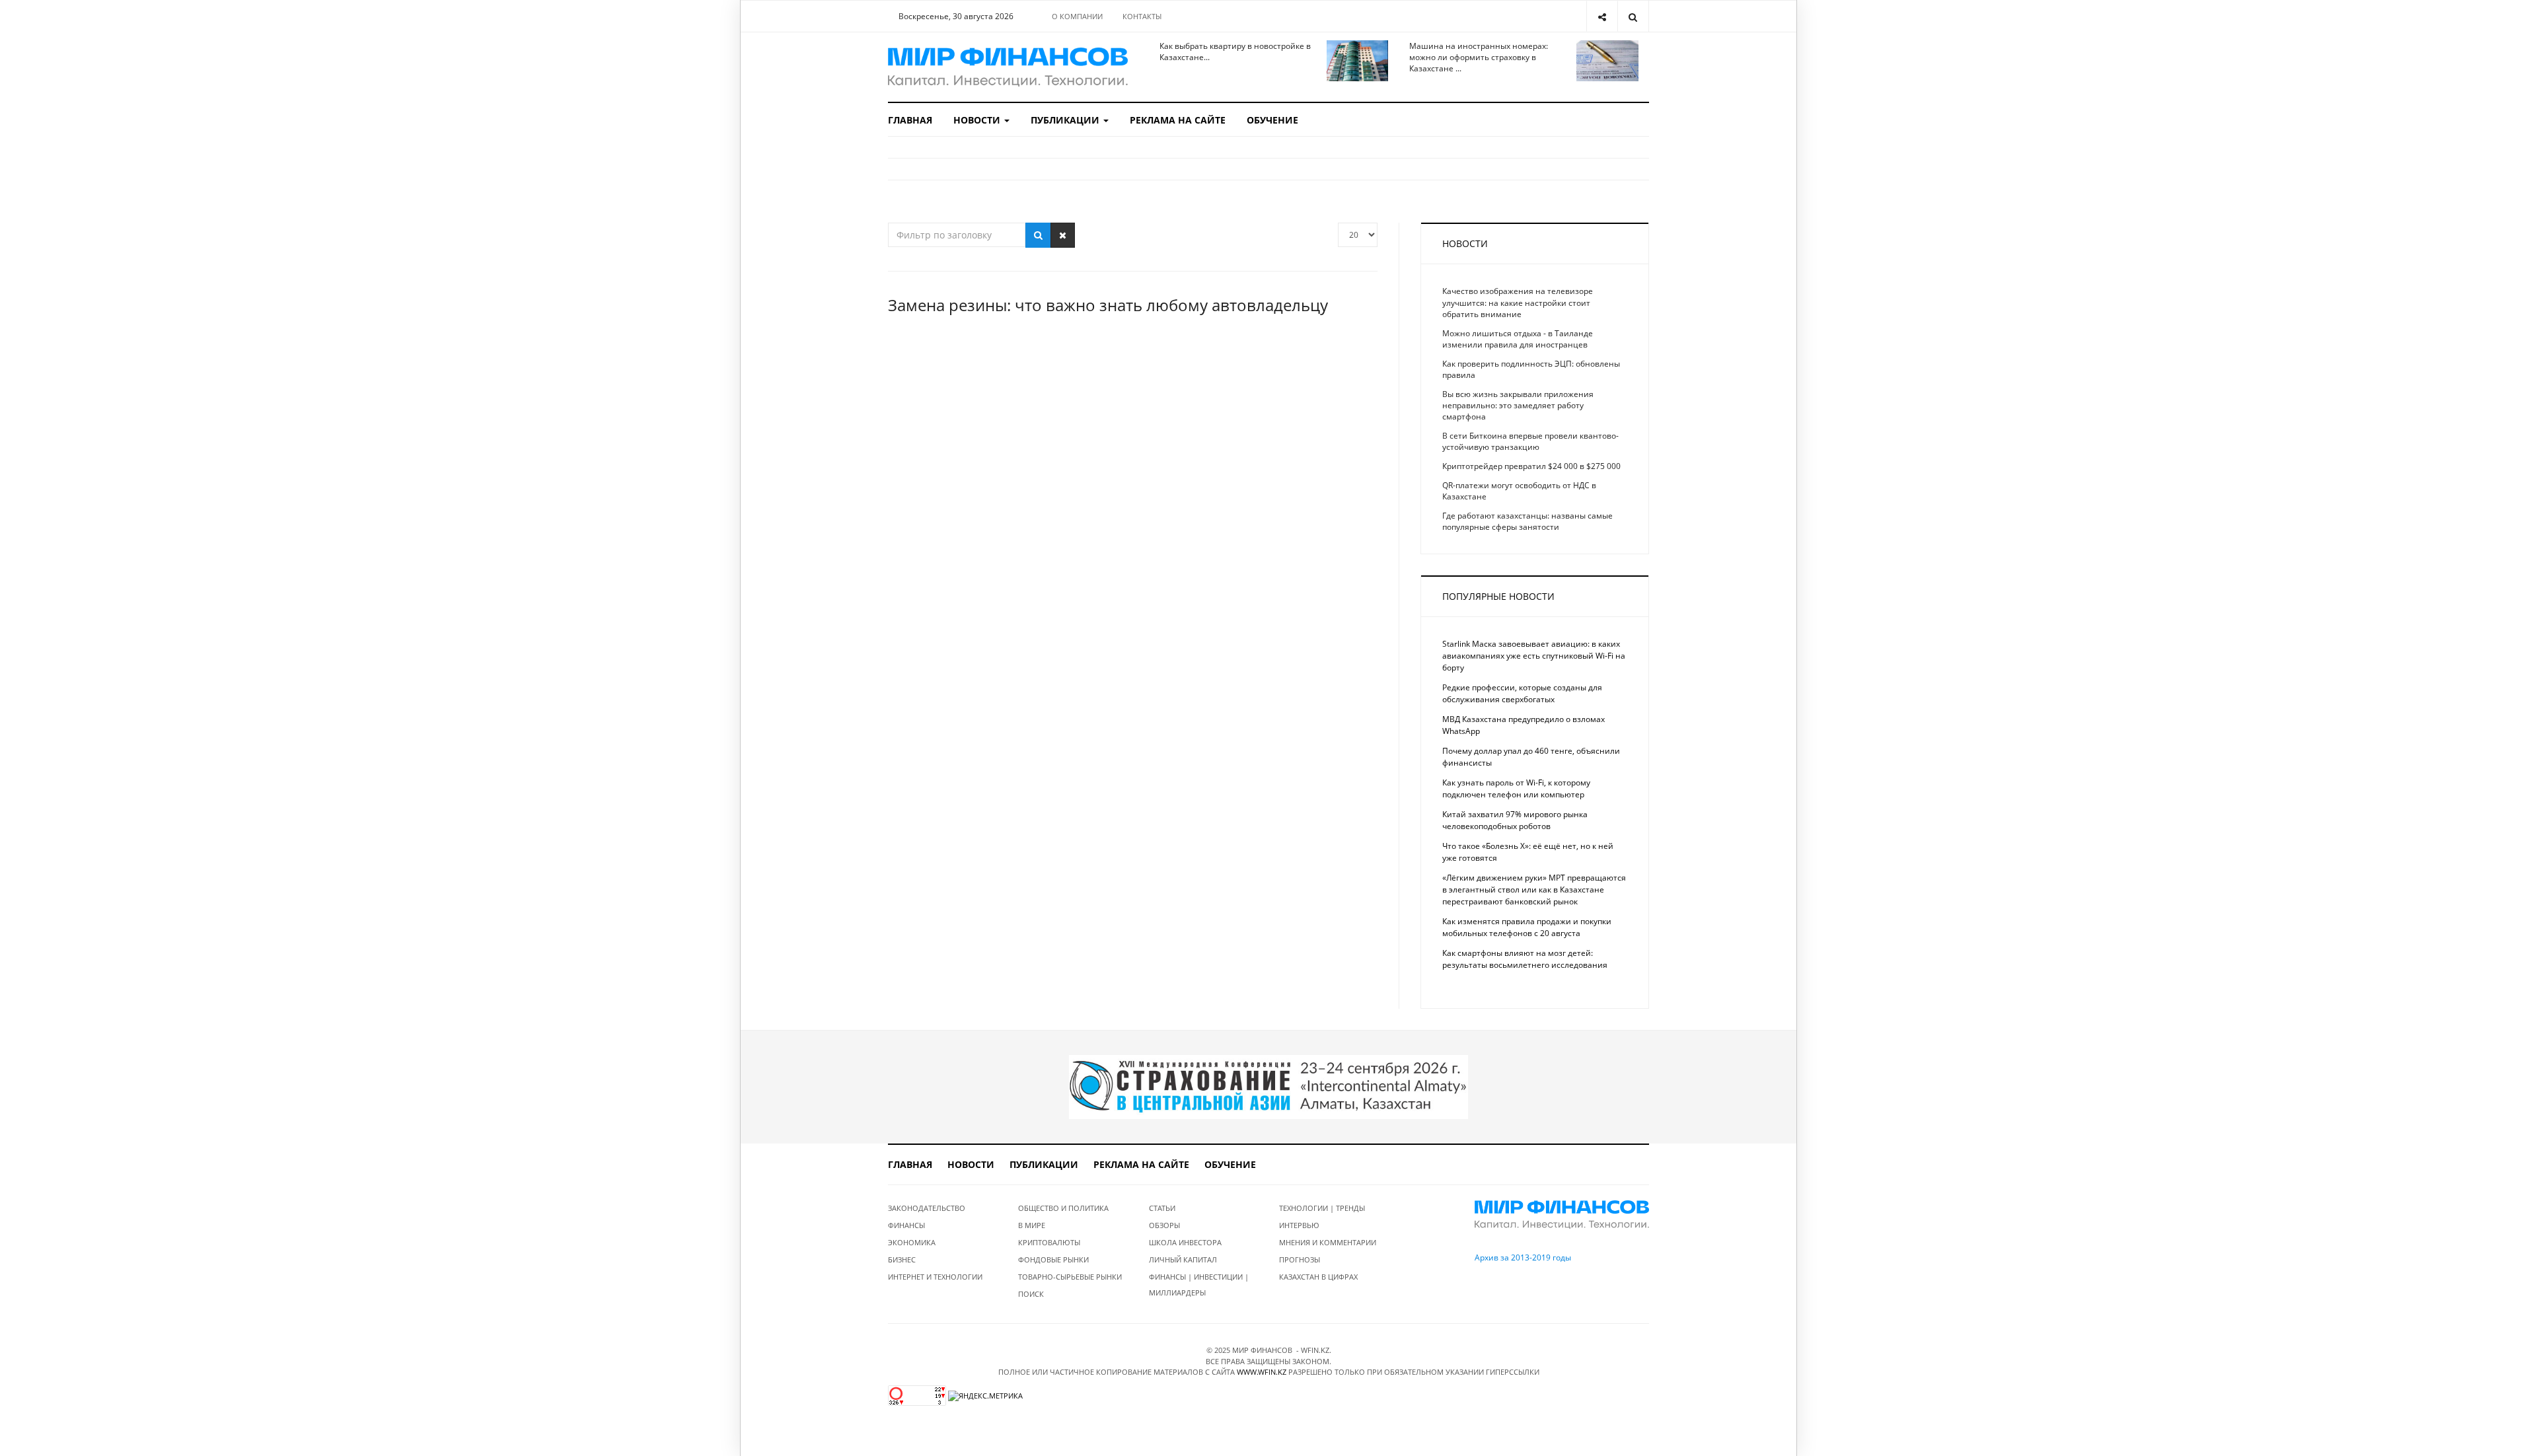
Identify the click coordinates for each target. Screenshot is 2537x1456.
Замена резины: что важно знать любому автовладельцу (1108, 305)
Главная (910, 120)
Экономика (912, 1242)
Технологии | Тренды (1322, 1208)
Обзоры (1164, 1225)
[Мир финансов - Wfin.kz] (1008, 67)
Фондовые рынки (1053, 1259)
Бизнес (902, 1259)
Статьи (1162, 1208)
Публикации (1066, 120)
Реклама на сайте (1178, 120)
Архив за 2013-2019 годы (1523, 1257)
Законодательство (927, 1208)
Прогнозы (1300, 1259)
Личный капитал (1183, 1259)
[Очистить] (1063, 235)
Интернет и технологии (935, 1277)
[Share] (1602, 16)
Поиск (1031, 1294)
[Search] (1633, 16)
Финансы (906, 1225)
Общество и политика (1063, 1208)
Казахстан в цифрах (1318, 1277)
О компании (1077, 16)
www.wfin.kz (1262, 1372)
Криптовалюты (1049, 1242)
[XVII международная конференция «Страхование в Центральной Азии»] (1268, 1086)
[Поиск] (1038, 235)
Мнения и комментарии (1328, 1242)
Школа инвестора (1185, 1242)
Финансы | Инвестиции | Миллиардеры (1199, 1285)
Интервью (1299, 1225)
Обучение (1272, 120)
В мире (1032, 1225)
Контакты (1142, 16)
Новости (978, 120)
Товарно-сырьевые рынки (1070, 1277)
